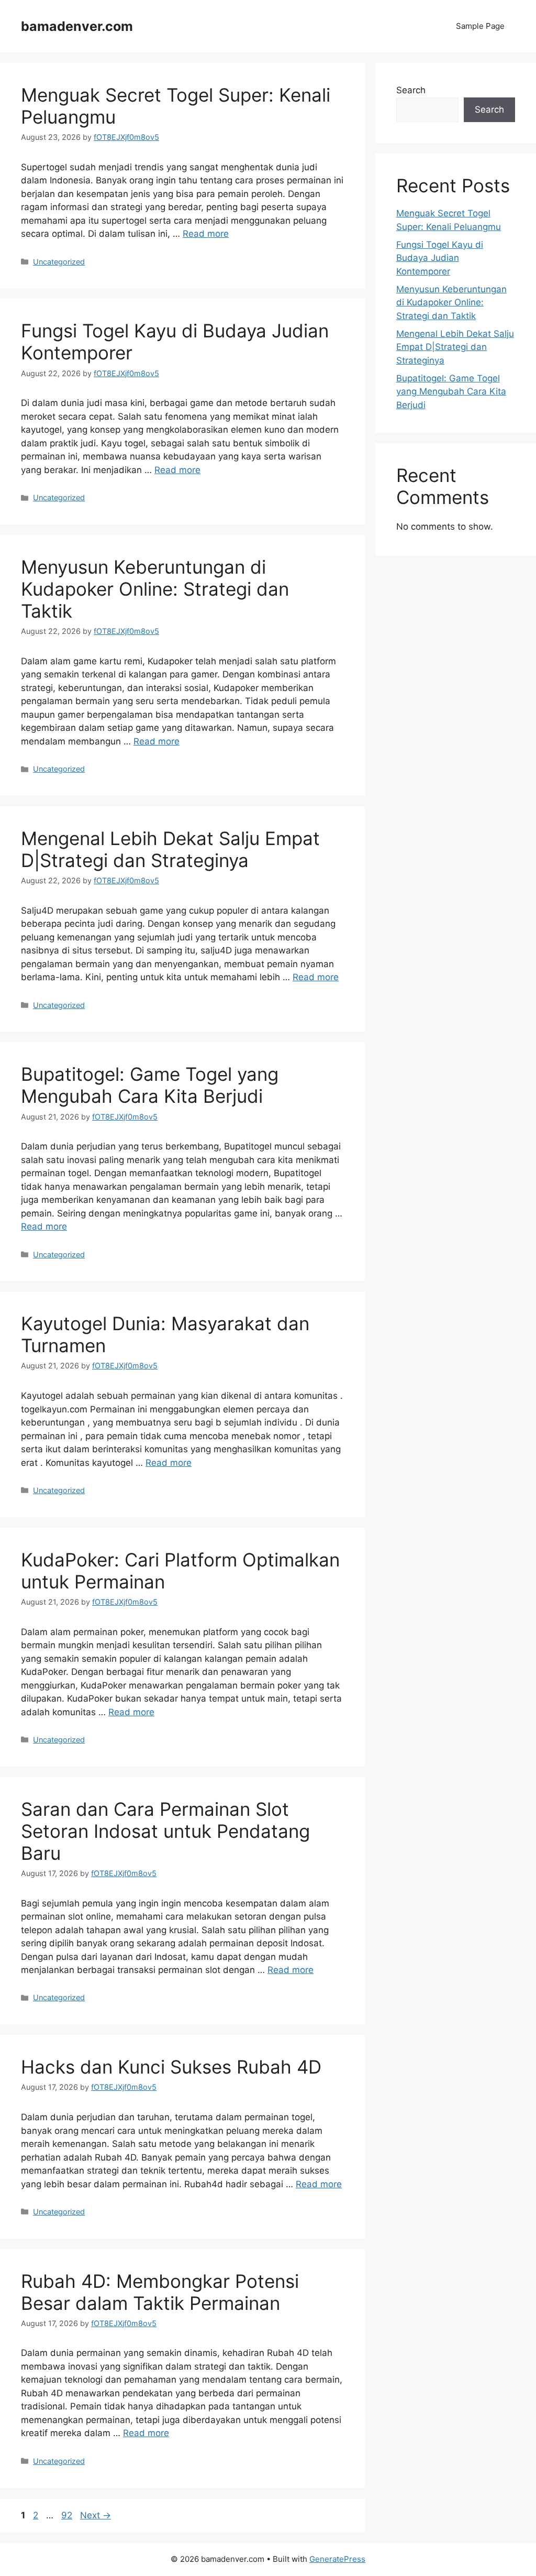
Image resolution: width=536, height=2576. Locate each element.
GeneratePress (337, 2559)
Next (96, 2515)
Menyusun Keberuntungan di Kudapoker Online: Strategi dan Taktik (155, 589)
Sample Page (480, 26)
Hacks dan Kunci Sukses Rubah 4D (171, 2067)
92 (68, 2515)
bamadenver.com (77, 26)
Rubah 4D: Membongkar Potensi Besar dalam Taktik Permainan (160, 2292)
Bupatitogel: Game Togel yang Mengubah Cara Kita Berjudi (150, 1085)
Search (411, 90)
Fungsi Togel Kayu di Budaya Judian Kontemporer (440, 258)
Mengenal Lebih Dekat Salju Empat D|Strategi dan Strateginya (170, 849)
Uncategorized (59, 262)
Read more (206, 234)
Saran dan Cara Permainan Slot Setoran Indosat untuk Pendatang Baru (165, 1831)
